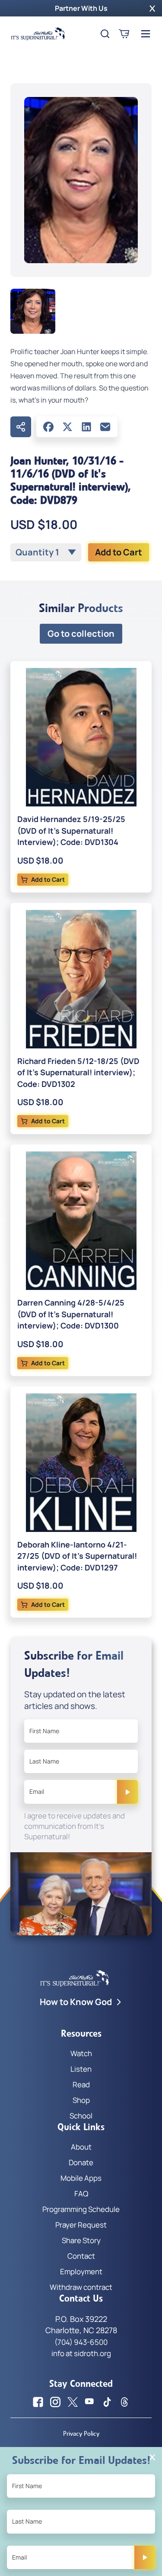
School (81, 2116)
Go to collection (81, 634)
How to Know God (76, 2002)
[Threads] (124, 2402)
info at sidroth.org (81, 2353)
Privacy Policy (81, 2434)
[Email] (105, 427)
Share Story (81, 2240)
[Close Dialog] (152, 2457)
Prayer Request (81, 2225)
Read (81, 2084)
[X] (67, 427)
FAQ (81, 2194)
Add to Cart (119, 552)
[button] (152, 8)
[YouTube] (90, 2402)
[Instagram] (55, 2402)
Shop (81, 2100)
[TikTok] (107, 2402)
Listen (81, 2069)
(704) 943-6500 (81, 2342)
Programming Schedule (81, 2209)
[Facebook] (48, 427)
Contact (81, 2256)
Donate (81, 2162)
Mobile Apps (81, 2178)
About (81, 2147)
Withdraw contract (81, 2287)
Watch (81, 2053)
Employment (81, 2271)
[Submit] (127, 1792)
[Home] (38, 34)
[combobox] (46, 552)
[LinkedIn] (86, 427)
